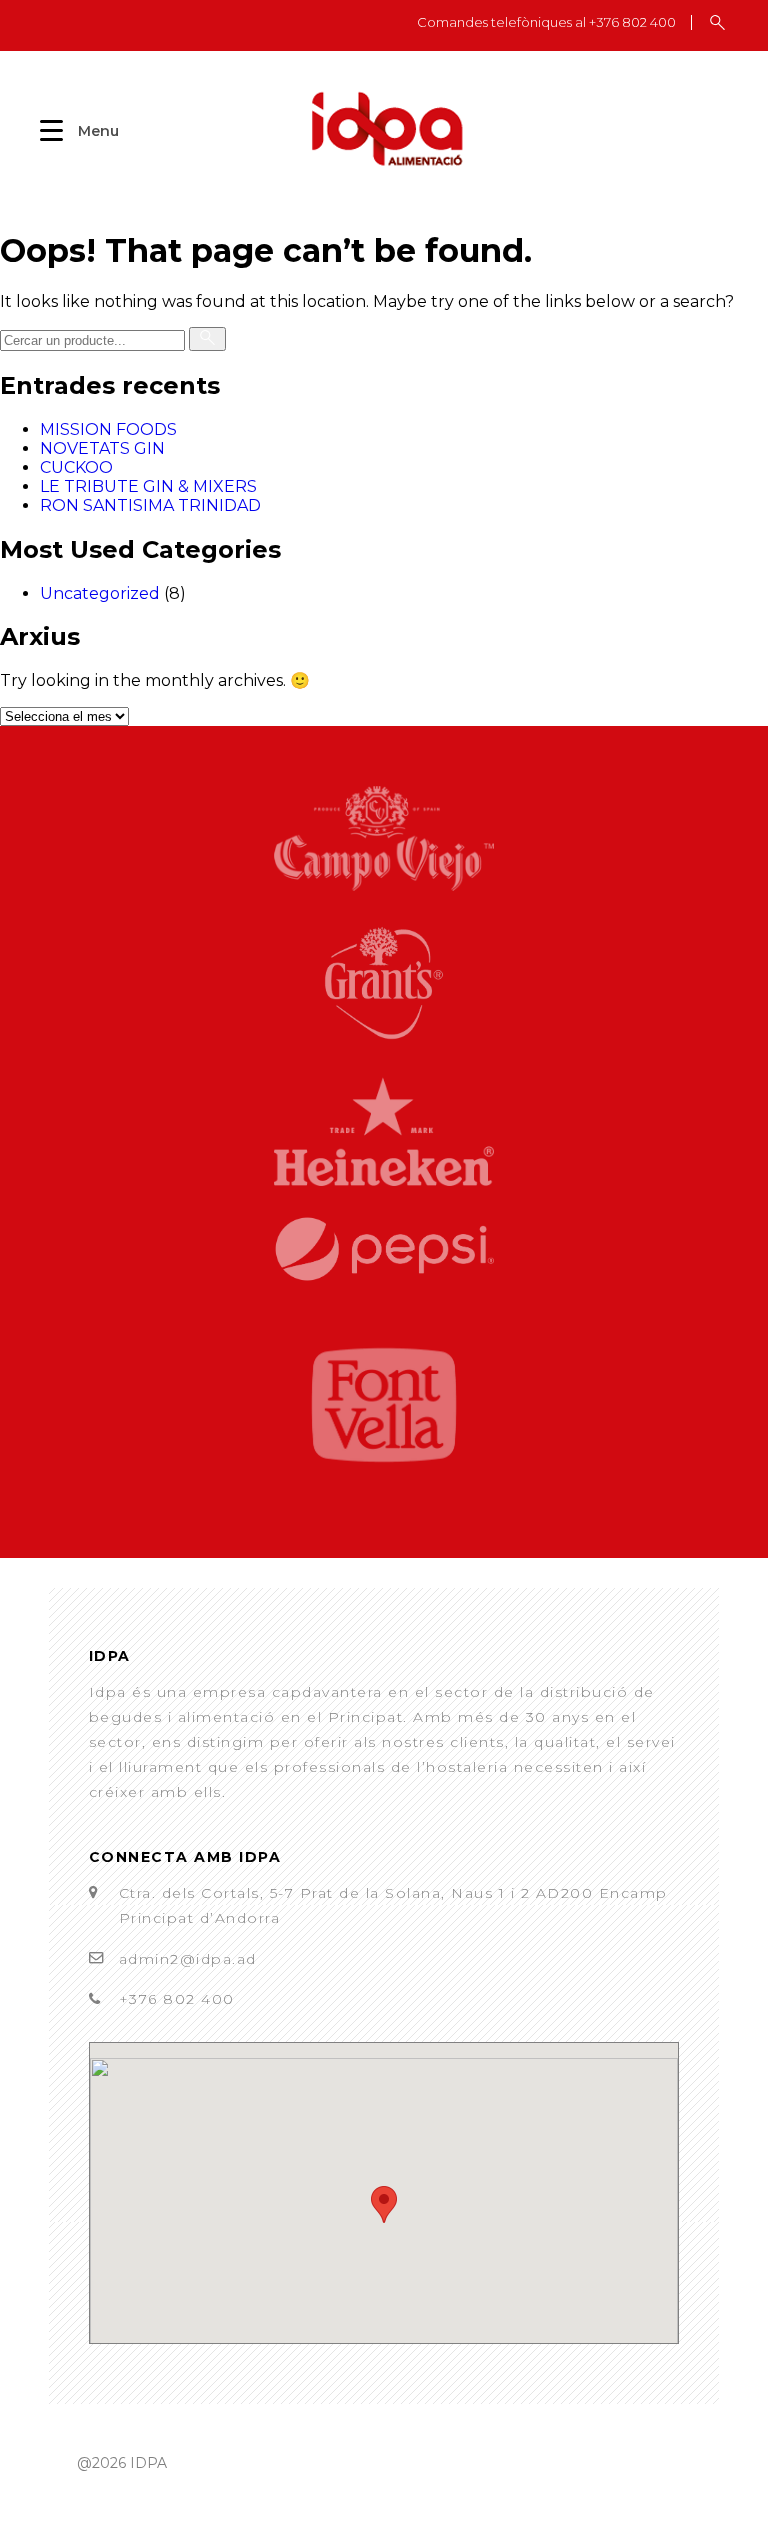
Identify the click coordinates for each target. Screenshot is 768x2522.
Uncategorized (100, 593)
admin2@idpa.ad (188, 1959)
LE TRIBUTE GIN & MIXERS (148, 486)
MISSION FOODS (108, 429)
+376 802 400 (177, 1999)
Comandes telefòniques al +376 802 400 (546, 22)
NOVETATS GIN (102, 448)
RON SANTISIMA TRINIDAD (150, 505)
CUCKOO (76, 467)
